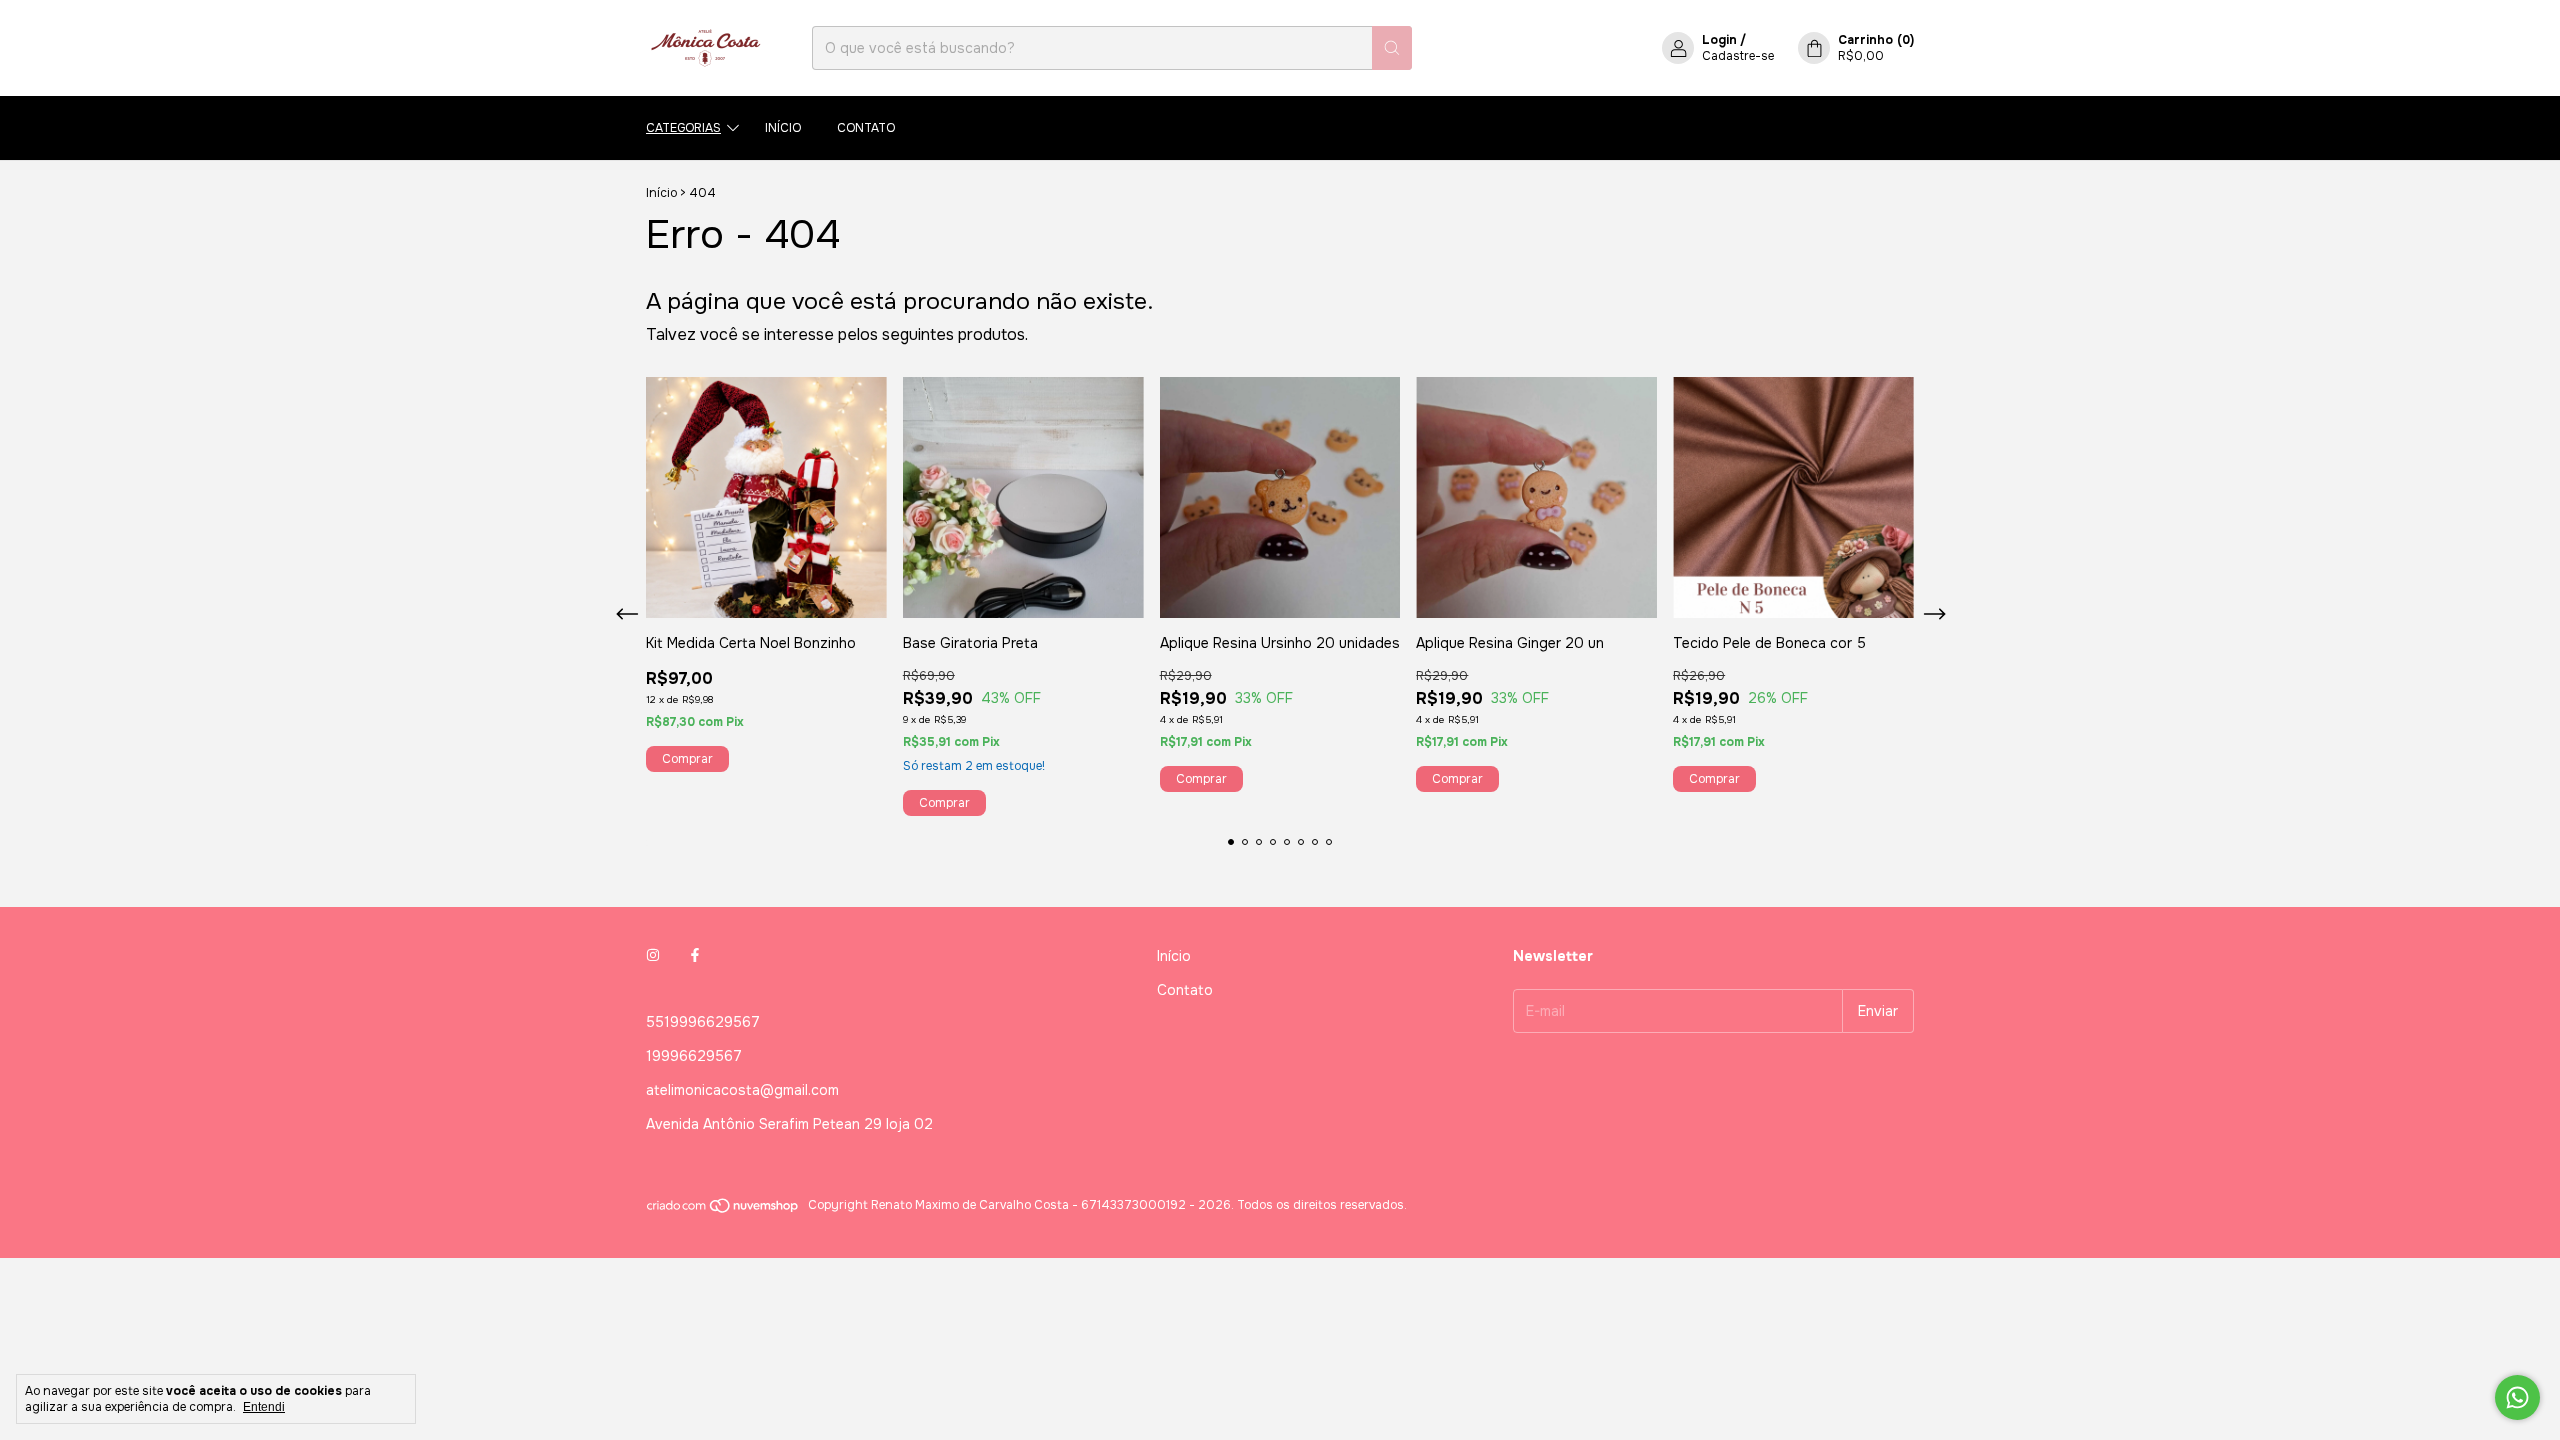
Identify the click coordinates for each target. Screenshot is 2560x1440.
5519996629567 (703, 1022)
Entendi (264, 1407)
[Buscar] (1392, 48)
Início (783, 128)
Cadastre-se (1738, 56)
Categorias (683, 128)
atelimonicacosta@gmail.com (742, 1090)
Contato (866, 128)
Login (1719, 40)
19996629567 (694, 1056)
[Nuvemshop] (723, 1210)
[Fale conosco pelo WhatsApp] (2517, 1397)
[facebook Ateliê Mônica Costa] (695, 956)
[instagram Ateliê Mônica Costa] (653, 956)
